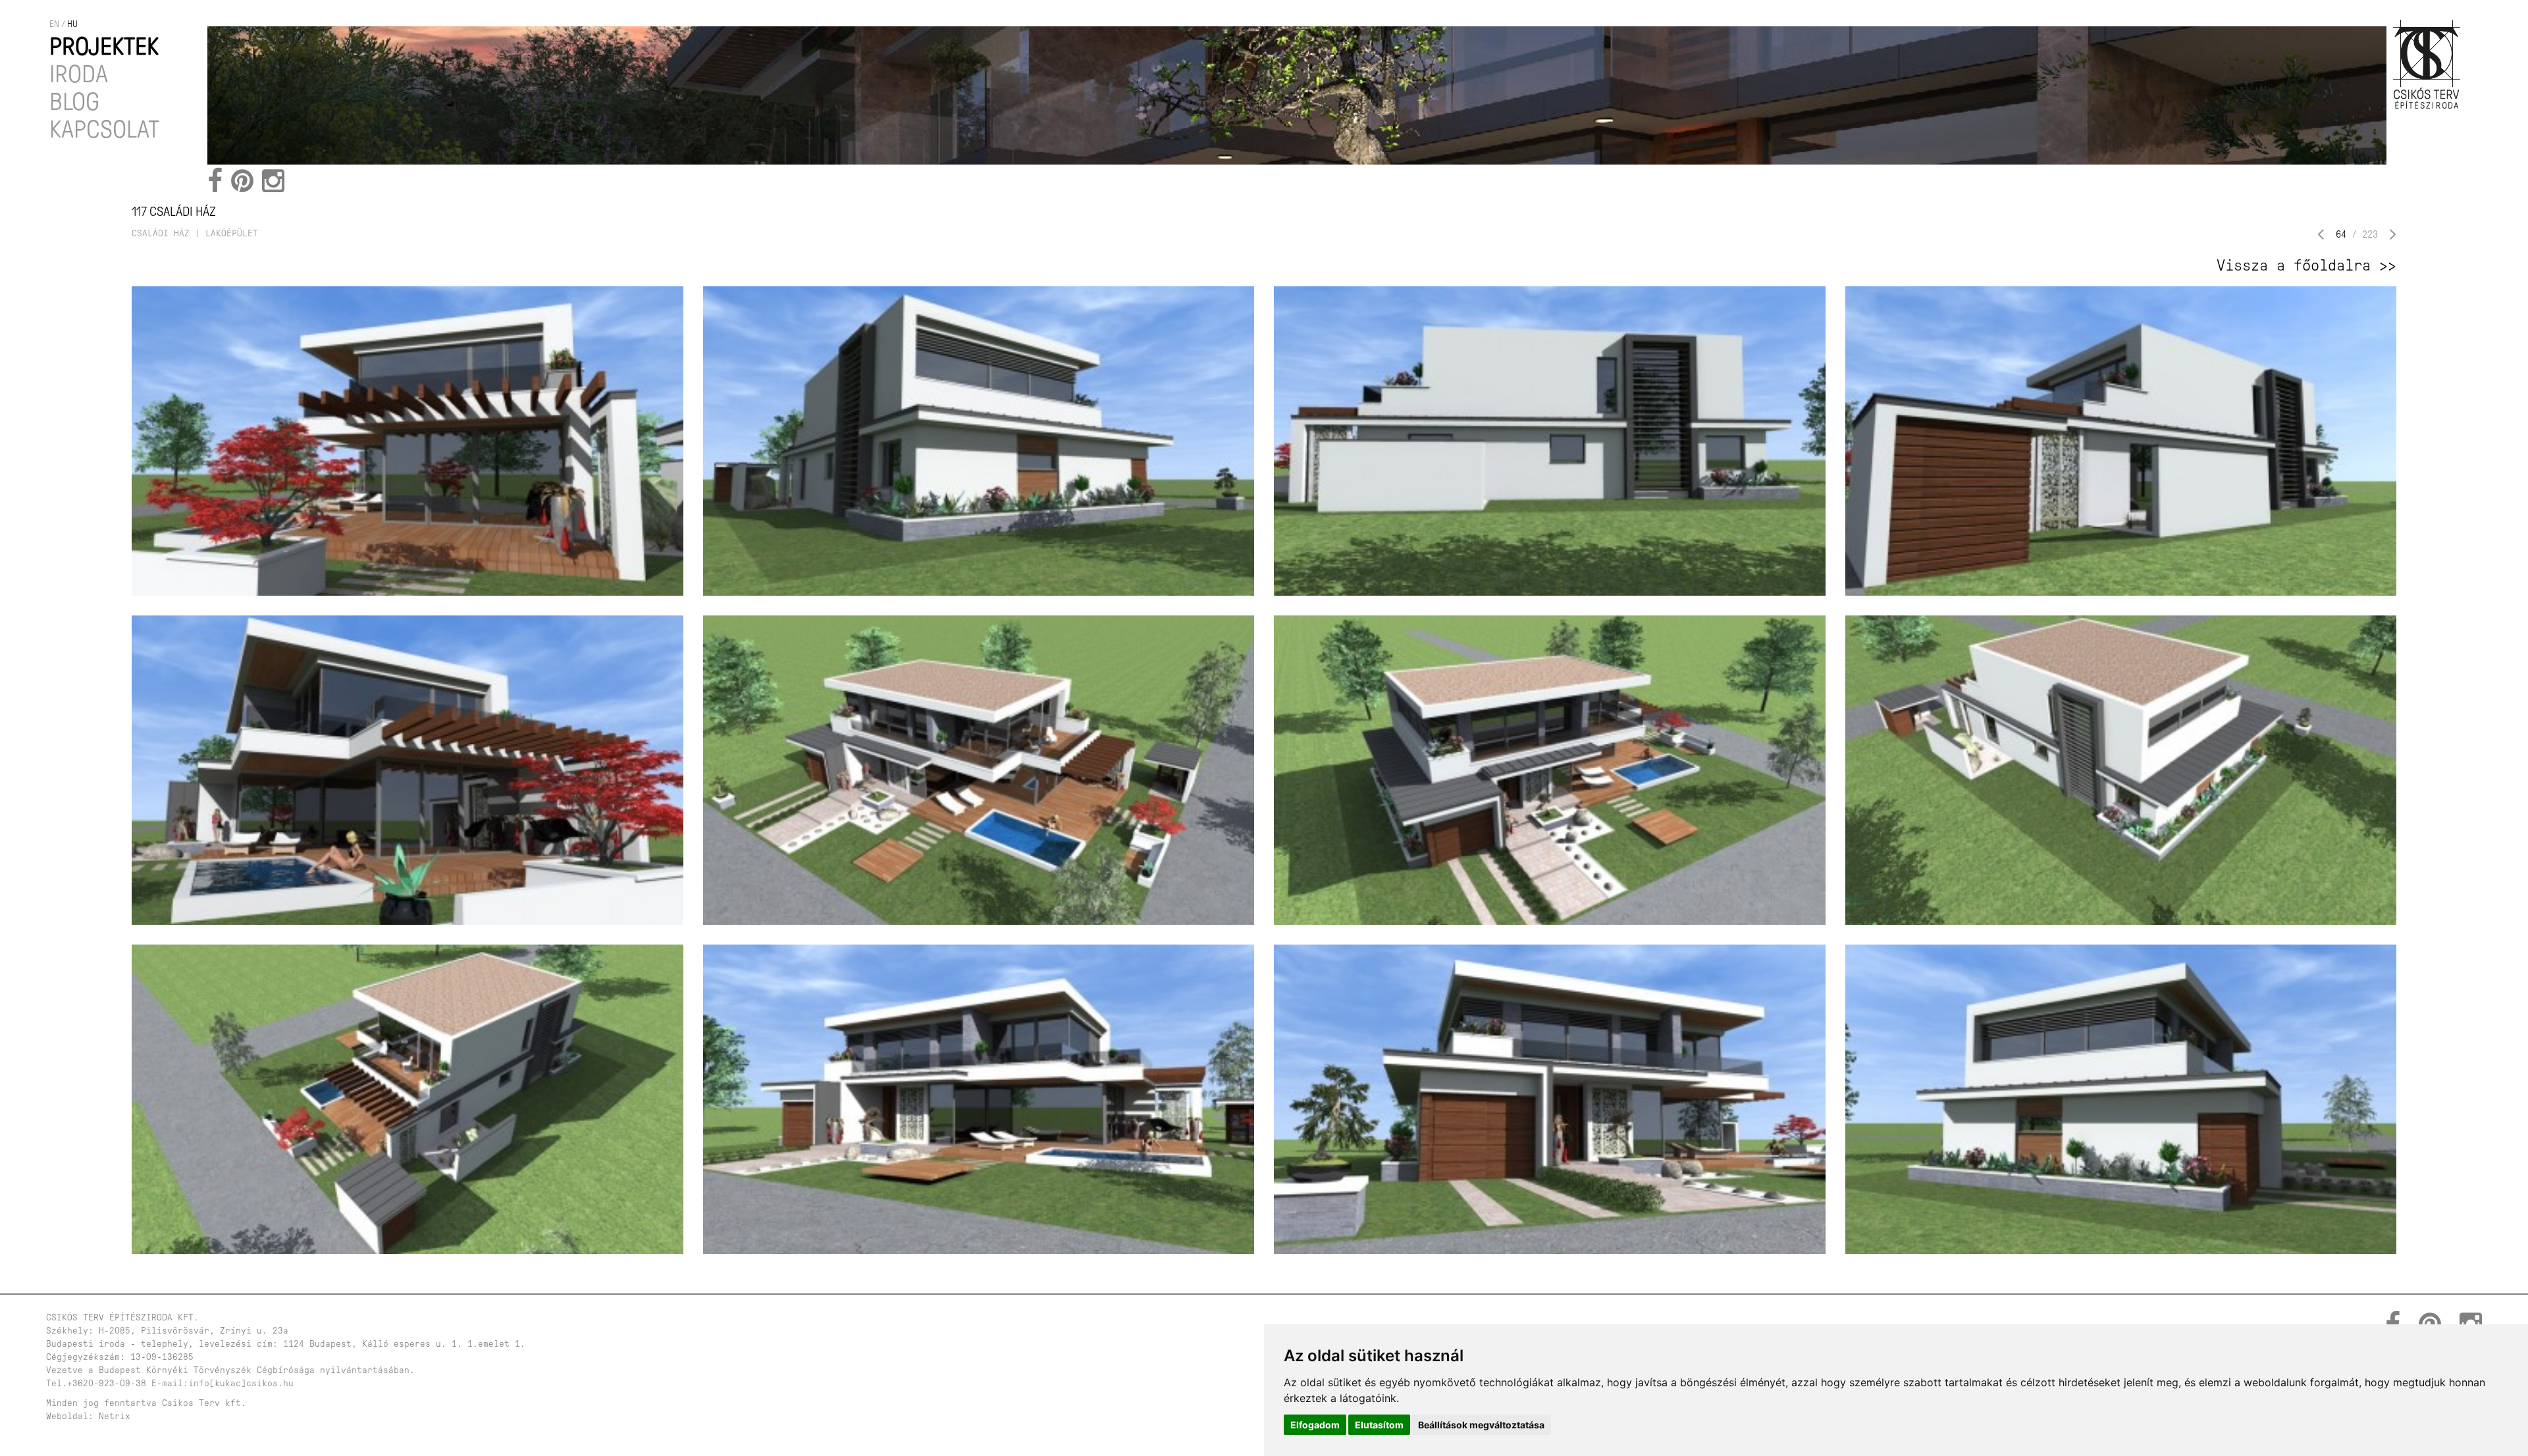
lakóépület (232, 233)
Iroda (79, 74)
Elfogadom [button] (1315, 1425)
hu (72, 24)
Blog (74, 102)
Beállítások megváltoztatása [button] (1481, 1425)
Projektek (104, 46)
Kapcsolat (104, 129)
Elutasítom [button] (1379, 1425)
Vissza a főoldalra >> (2306, 265)
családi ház (161, 233)
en (54, 24)
